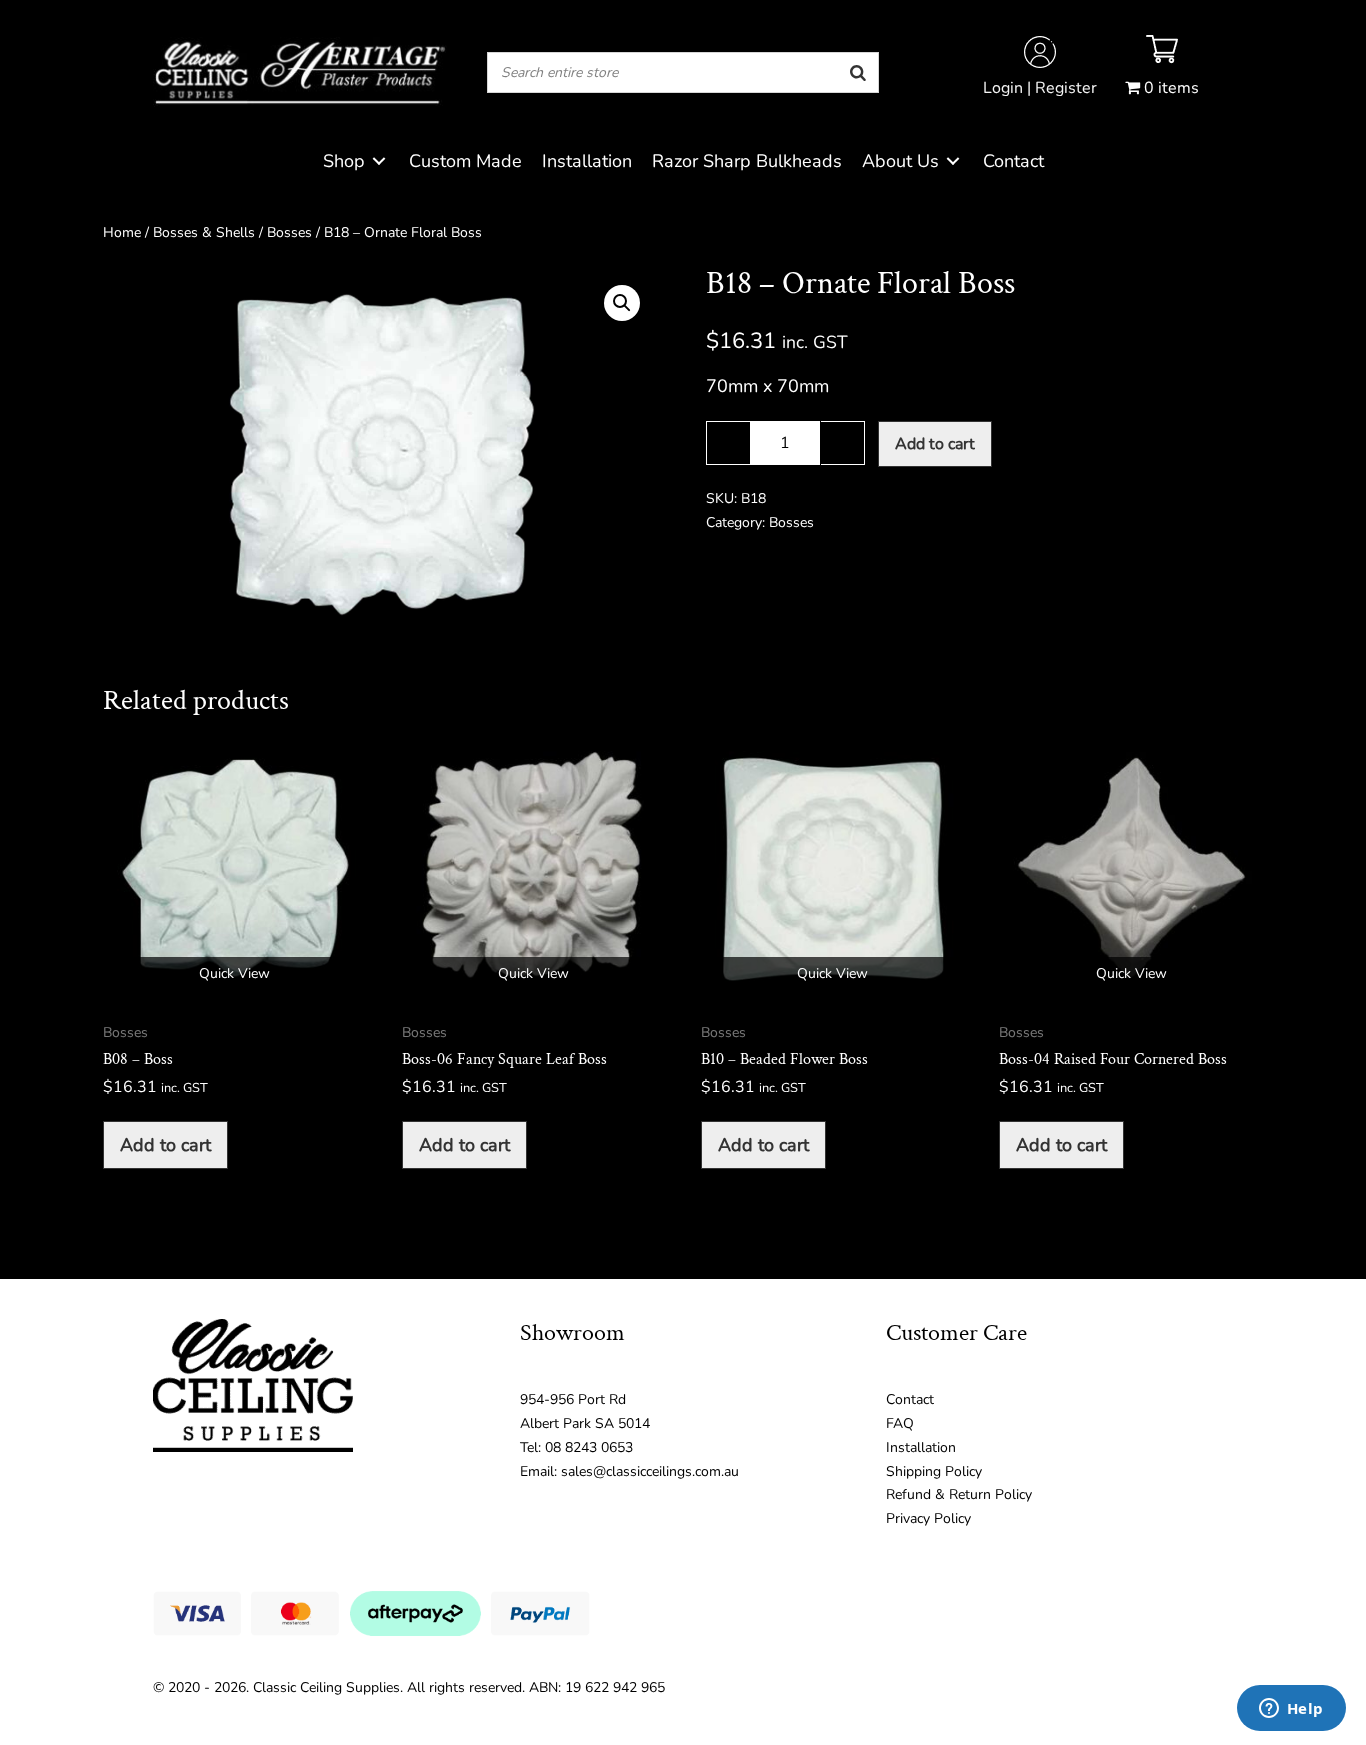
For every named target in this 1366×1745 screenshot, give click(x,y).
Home (122, 232)
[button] (622, 303)
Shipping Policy (934, 1471)
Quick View (234, 973)
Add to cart (935, 444)
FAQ (900, 1423)
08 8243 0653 (589, 1447)
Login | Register (1040, 88)
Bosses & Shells (204, 232)
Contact (910, 1399)
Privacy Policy (928, 1518)
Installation (921, 1447)
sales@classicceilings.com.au (650, 1471)
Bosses (289, 232)
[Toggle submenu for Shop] (379, 161)
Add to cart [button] (165, 1145)
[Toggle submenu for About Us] (953, 161)
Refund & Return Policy (959, 1494)
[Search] (858, 72)
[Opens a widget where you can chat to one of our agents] (1291, 1710)
